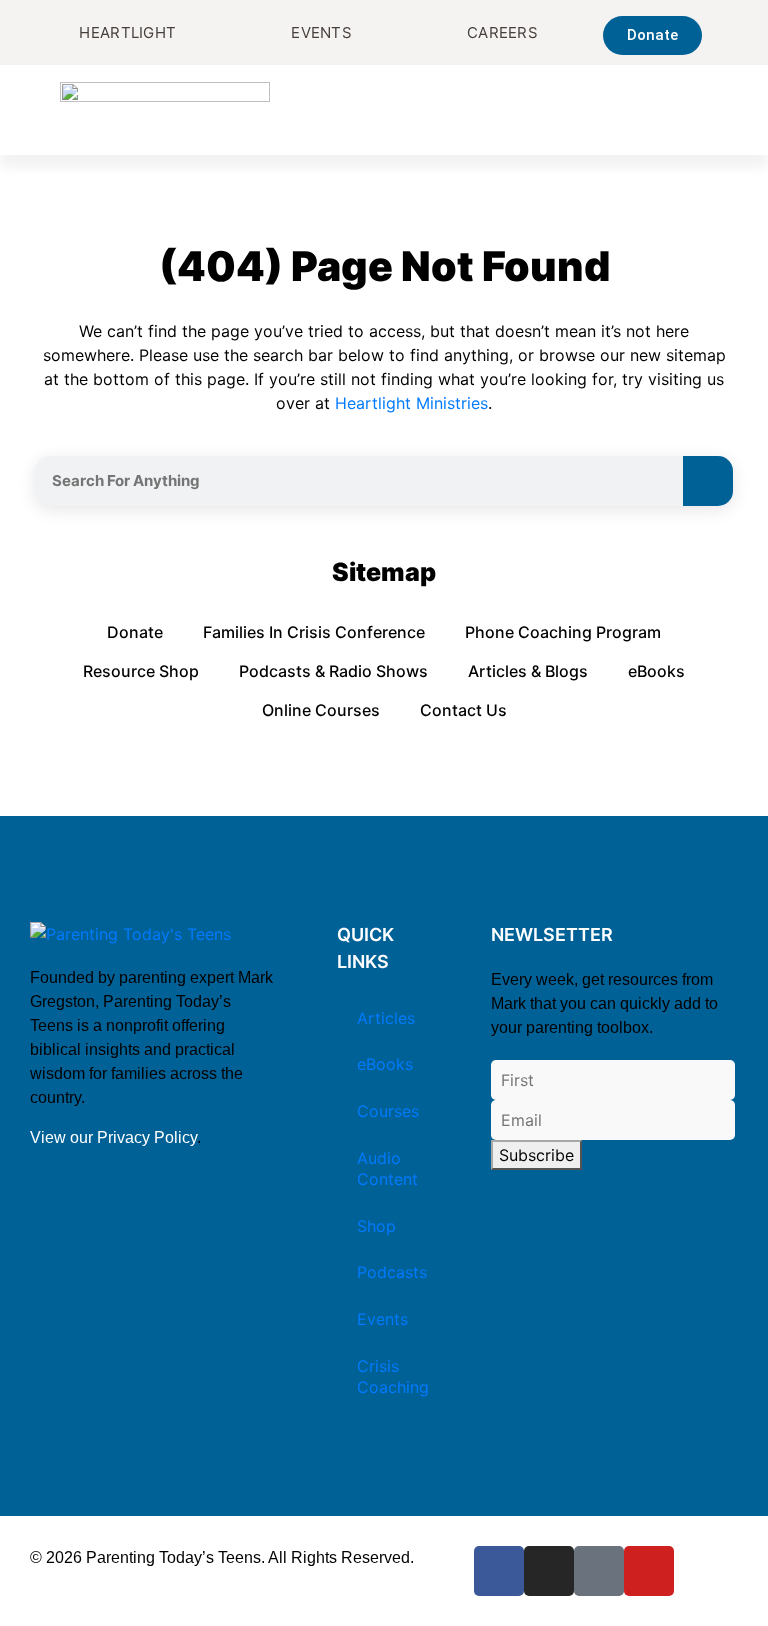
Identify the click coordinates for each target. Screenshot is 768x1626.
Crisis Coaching (393, 1376)
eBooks (656, 671)
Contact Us (463, 710)
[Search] (708, 481)
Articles (386, 1018)
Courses (388, 1111)
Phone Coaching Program (563, 632)
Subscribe (536, 1155)
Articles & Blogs (528, 671)
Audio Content (387, 1168)
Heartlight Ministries (411, 403)
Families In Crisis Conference (314, 632)
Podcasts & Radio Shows (333, 671)
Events (382, 1319)
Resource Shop (141, 671)
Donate (135, 632)
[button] (694, 110)
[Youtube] (649, 1571)
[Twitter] (599, 1571)
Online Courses (321, 710)
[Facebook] (499, 1571)
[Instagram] (549, 1571)
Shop (376, 1226)
